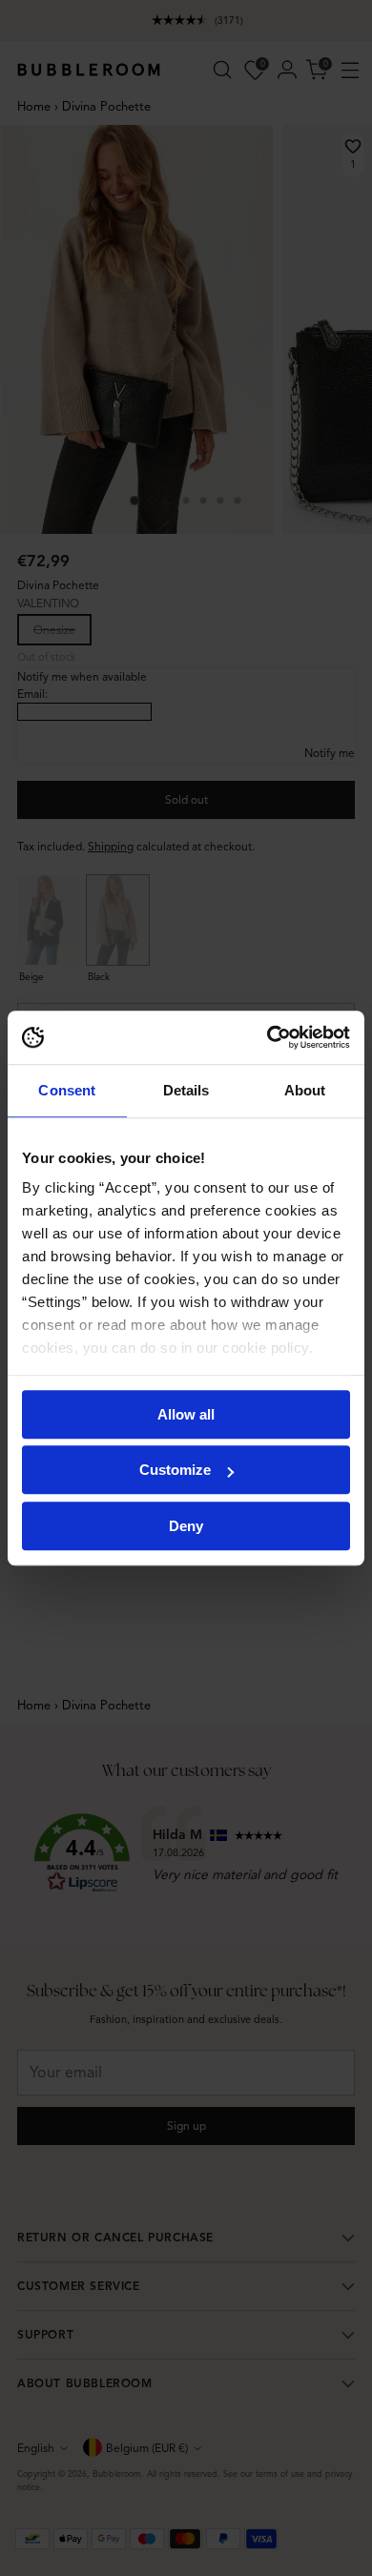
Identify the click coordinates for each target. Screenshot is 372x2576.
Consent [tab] (67, 1090)
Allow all (186, 1414)
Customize (175, 1470)
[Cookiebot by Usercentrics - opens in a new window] (268, 1037)
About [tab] (305, 1090)
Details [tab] (186, 1090)
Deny (186, 1526)
